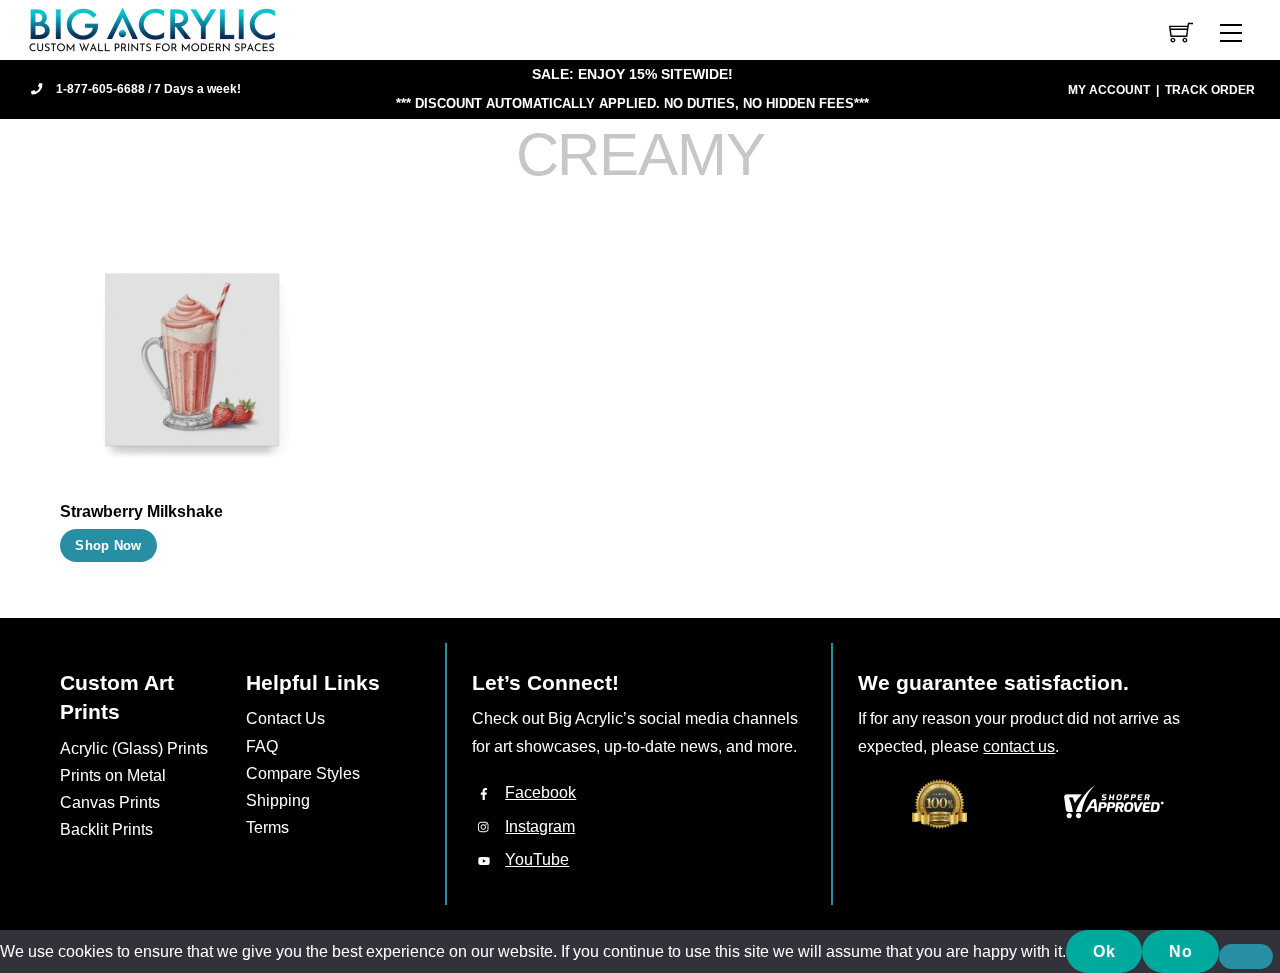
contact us (1019, 746)
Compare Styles (303, 773)
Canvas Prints (110, 802)
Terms (267, 827)
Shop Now (108, 545)
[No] (1246, 957)
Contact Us (285, 718)
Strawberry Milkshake (141, 511)
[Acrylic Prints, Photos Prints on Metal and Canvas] (153, 28)
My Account (1109, 90)
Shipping (278, 800)
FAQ (262, 746)
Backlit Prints (106, 829)
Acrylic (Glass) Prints (134, 748)
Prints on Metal (113, 775)
